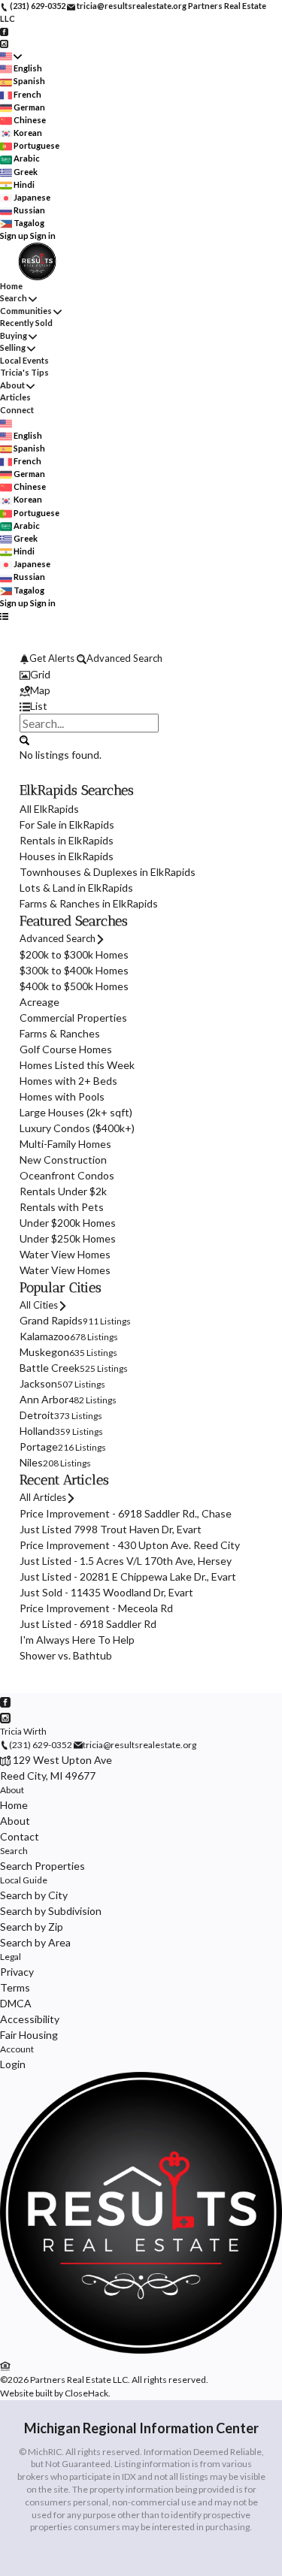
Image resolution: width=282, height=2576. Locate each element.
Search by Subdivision (51, 1911)
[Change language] (11, 56)
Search (14, 298)
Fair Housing (29, 2035)
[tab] (141, 674)
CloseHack (86, 2393)
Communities (26, 311)
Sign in (43, 236)
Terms (15, 1987)
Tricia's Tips (24, 372)
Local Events (24, 360)
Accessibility (30, 2019)
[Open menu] (4, 616)
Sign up (14, 236)
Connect (17, 410)
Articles (15, 397)
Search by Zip (32, 1927)
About (12, 385)
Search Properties (42, 1866)
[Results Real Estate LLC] (141, 2350)
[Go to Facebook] (4, 30)
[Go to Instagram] (4, 43)
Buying (14, 335)
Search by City (34, 1895)
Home (11, 286)
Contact (20, 1836)
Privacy (17, 1972)
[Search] (24, 739)
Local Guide (24, 1880)
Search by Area (35, 1942)
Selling (13, 347)
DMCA (16, 2003)
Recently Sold (26, 323)
